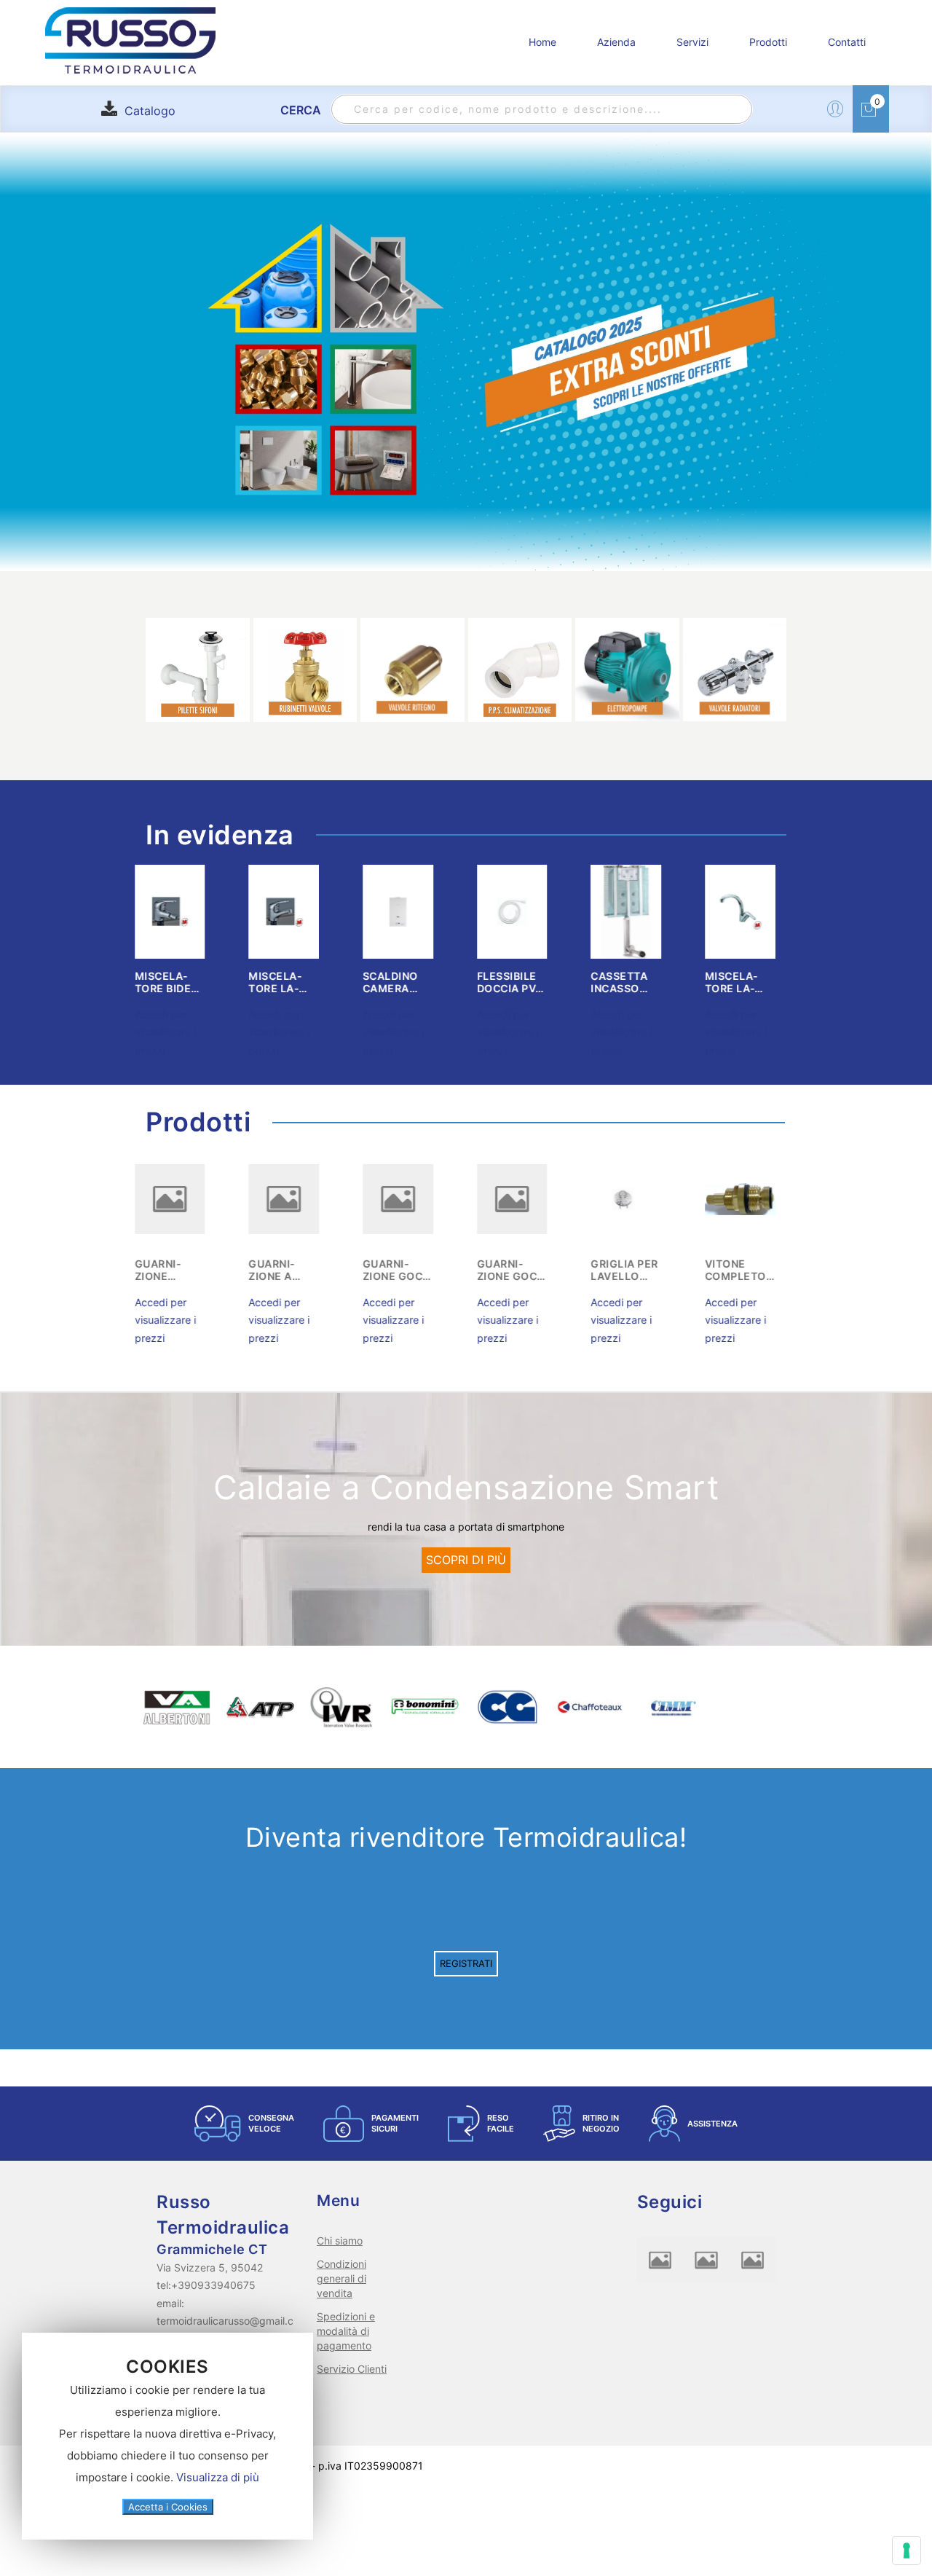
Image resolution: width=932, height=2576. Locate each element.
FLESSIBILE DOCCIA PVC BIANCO (293, 982)
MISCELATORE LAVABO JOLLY (749, 982)
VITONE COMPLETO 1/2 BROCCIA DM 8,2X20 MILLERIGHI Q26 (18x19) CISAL (522, 1270)
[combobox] (542, 109)
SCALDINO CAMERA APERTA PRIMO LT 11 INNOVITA (178, 982)
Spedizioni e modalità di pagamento (346, 2331)
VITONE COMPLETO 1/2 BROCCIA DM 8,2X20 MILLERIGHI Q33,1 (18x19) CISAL (750, 1270)
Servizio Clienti (352, 2369)
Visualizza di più (218, 2477)
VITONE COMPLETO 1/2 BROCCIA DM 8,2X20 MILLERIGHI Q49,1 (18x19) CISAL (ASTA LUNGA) (636, 1270)
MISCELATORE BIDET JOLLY (634, 982)
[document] (167, 2436)
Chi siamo (340, 2241)
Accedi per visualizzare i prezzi (176, 1032)
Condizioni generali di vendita (341, 2278)
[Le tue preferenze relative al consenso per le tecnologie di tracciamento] (907, 2551)
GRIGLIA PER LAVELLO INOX (407, 1270)
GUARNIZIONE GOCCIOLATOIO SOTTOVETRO (178, 1270)
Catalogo (150, 111)
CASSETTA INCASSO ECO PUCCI (403, 982)
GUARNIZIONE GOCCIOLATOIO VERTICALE (292, 1270)
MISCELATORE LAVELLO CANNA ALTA (522, 982)
